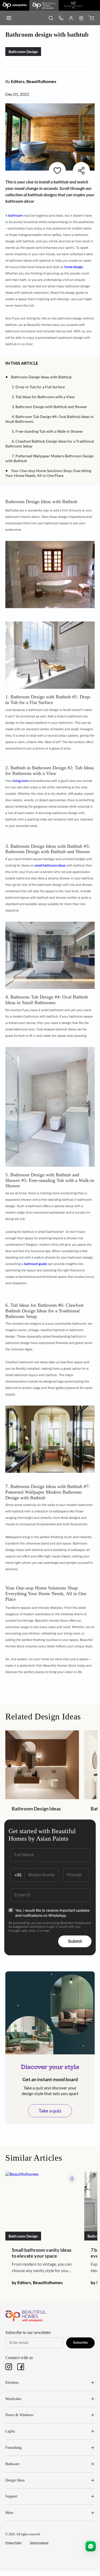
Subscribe (80, 2342)
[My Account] (71, 18)
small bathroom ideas (50, 865)
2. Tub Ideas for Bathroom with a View (43, 397)
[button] (41, 363)
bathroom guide (35, 1264)
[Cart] (91, 18)
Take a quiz (50, 2111)
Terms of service (39, 2543)
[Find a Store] (81, 18)
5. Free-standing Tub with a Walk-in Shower (47, 431)
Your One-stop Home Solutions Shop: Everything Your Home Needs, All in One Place (48, 473)
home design (74, 267)
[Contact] (61, 18)
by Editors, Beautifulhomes (37, 2282)
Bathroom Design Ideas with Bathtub (41, 377)
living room (21, 781)
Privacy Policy (13, 2543)
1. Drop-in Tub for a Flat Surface (38, 387)
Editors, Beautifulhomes (34, 81)
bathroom (15, 216)
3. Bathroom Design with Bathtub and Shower (49, 407)
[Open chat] (91, 2546)
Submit (75, 1941)
